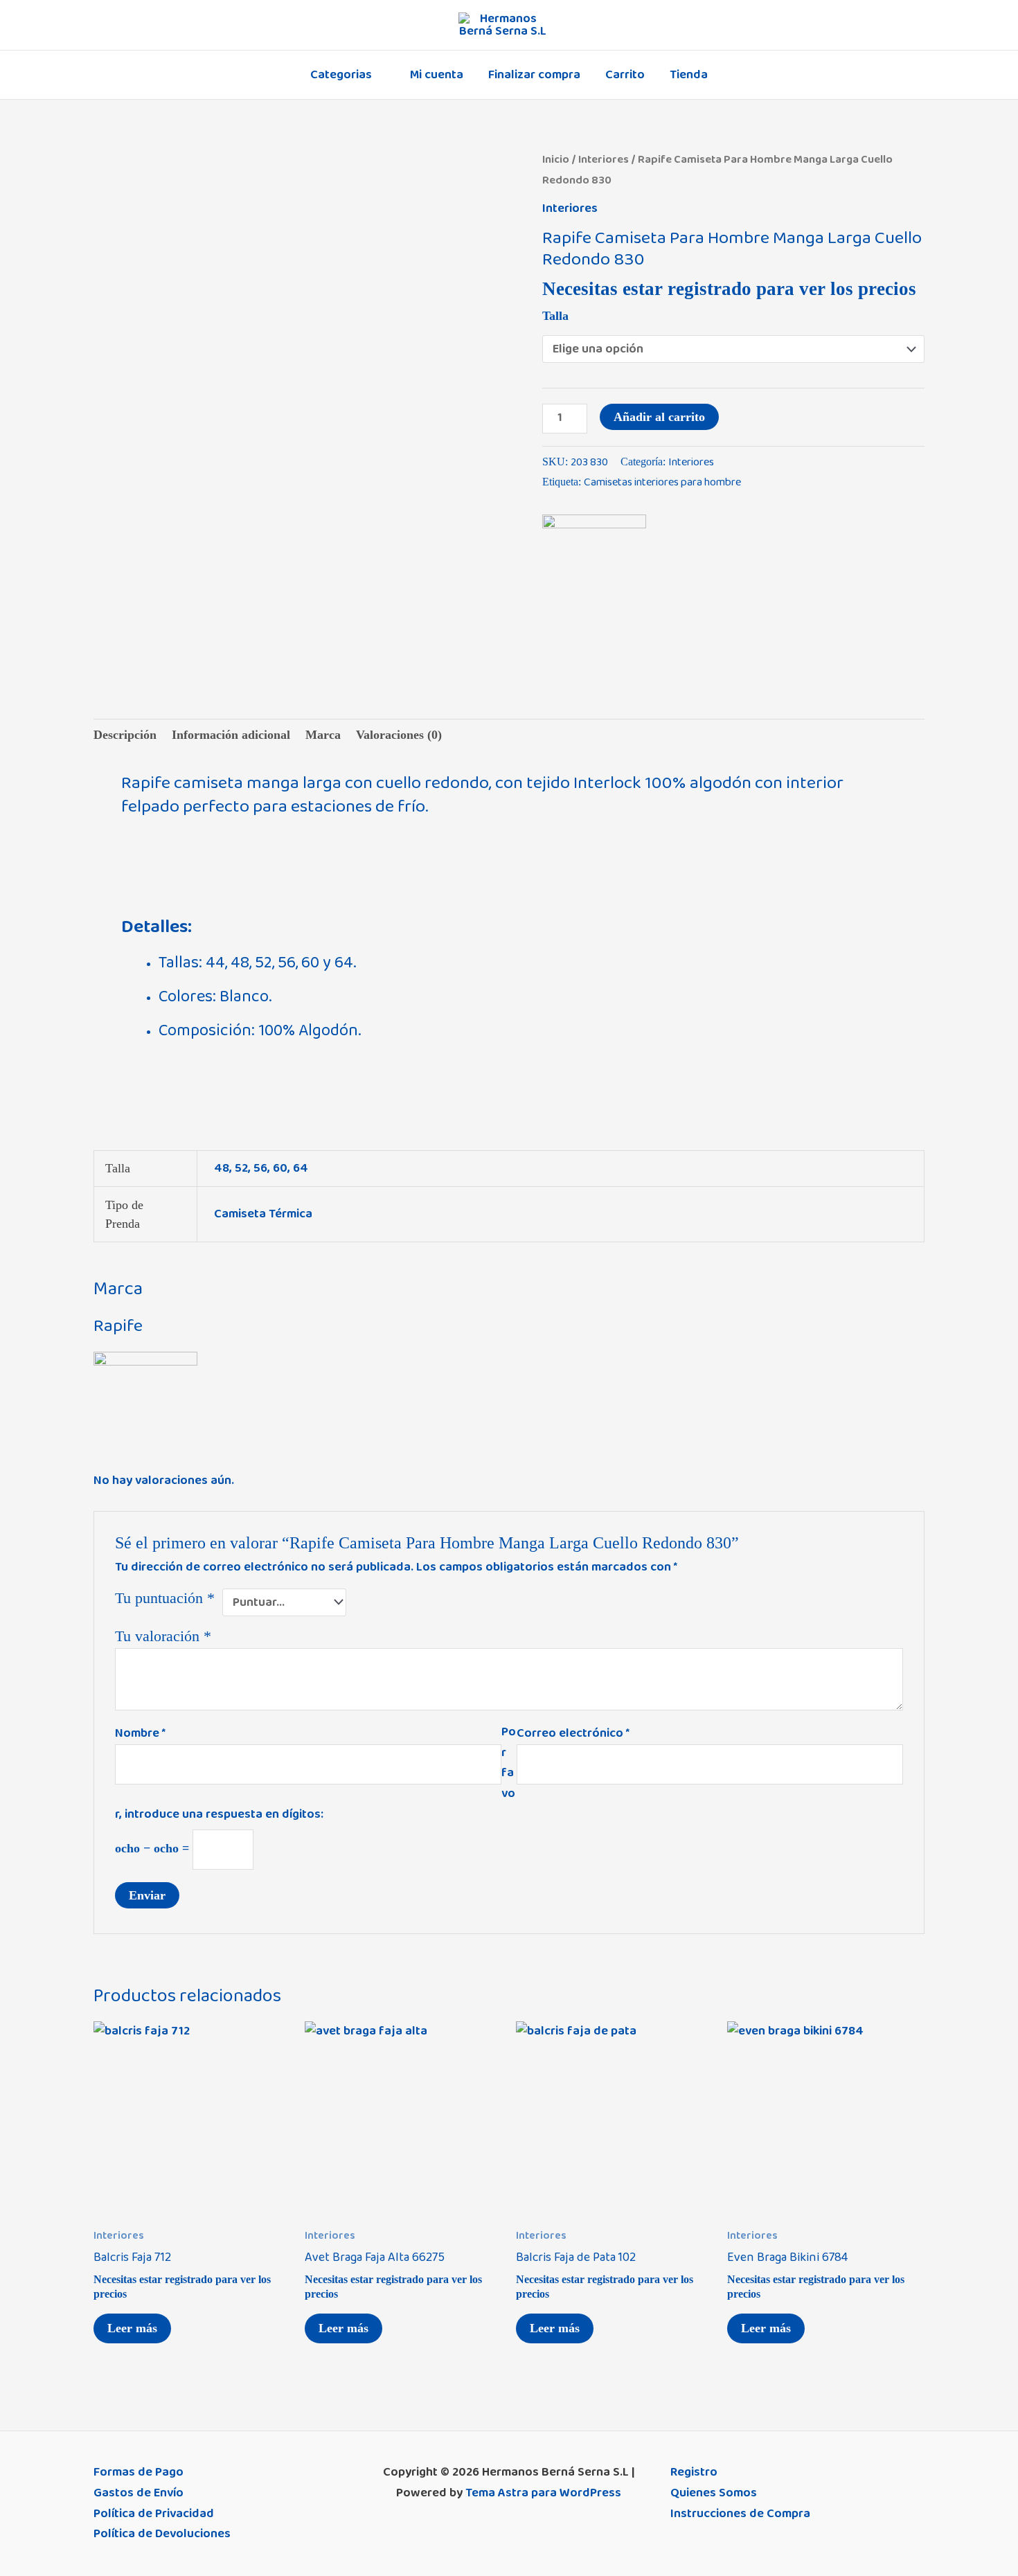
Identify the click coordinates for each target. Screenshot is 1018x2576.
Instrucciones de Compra (740, 2514)
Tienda (689, 75)
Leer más (132, 2328)
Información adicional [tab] (231, 735)
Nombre (140, 1733)
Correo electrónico (573, 1733)
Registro (694, 2472)
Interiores (604, 159)
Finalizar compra (534, 75)
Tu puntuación (165, 1598)
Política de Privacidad (154, 2514)
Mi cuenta (437, 75)
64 (301, 1168)
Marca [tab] (323, 735)
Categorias (341, 75)
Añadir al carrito (659, 417)
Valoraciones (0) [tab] (399, 735)
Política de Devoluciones (162, 2534)
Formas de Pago (139, 2472)
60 (280, 1168)
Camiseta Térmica (263, 1214)
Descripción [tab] (125, 735)
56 (260, 1168)
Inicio (556, 159)
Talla (555, 316)
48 (222, 1168)
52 (241, 1168)
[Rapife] (594, 566)
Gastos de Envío (139, 2493)
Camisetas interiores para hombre (662, 482)
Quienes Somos (714, 2493)
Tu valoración (163, 1636)
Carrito (625, 75)
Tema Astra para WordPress (543, 2493)
